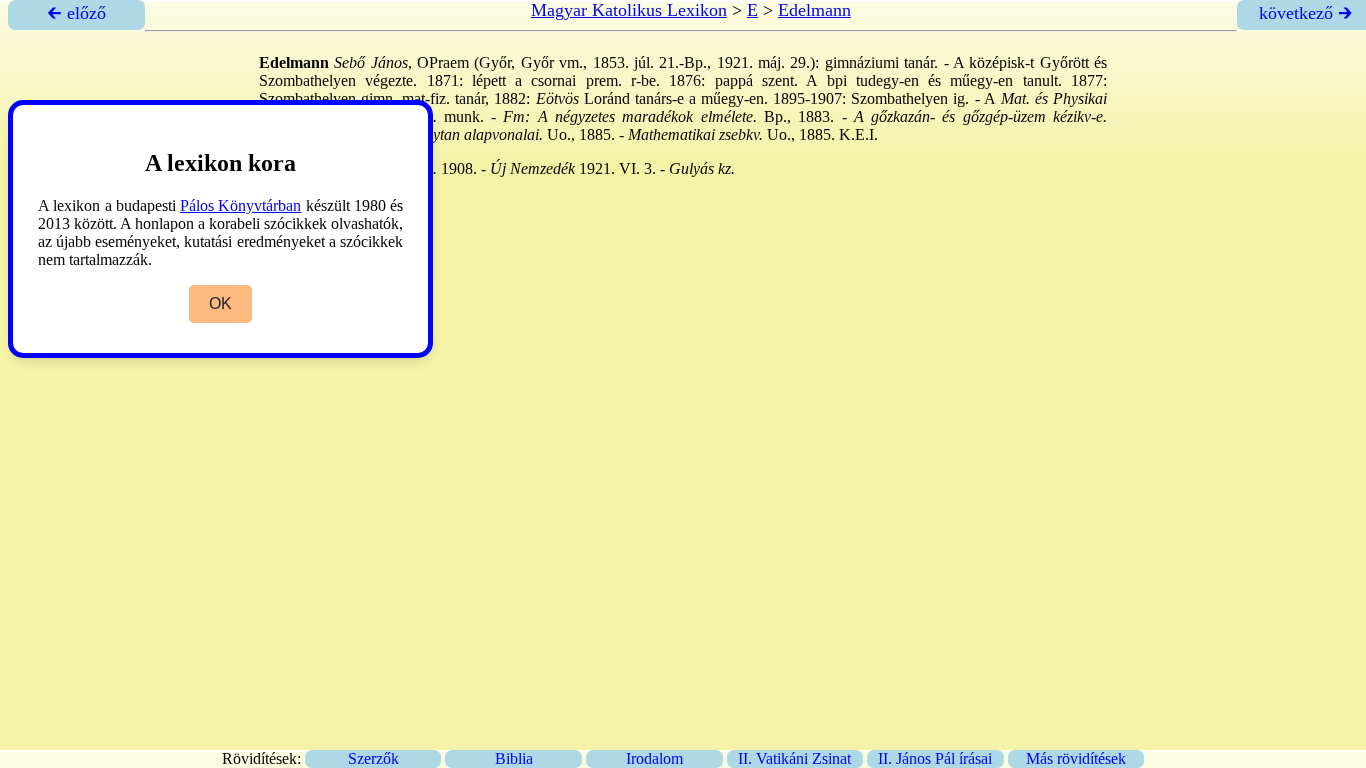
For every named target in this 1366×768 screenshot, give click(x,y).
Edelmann (814, 10)
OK (220, 303)
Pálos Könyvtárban (240, 205)
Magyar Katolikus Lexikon (629, 10)
